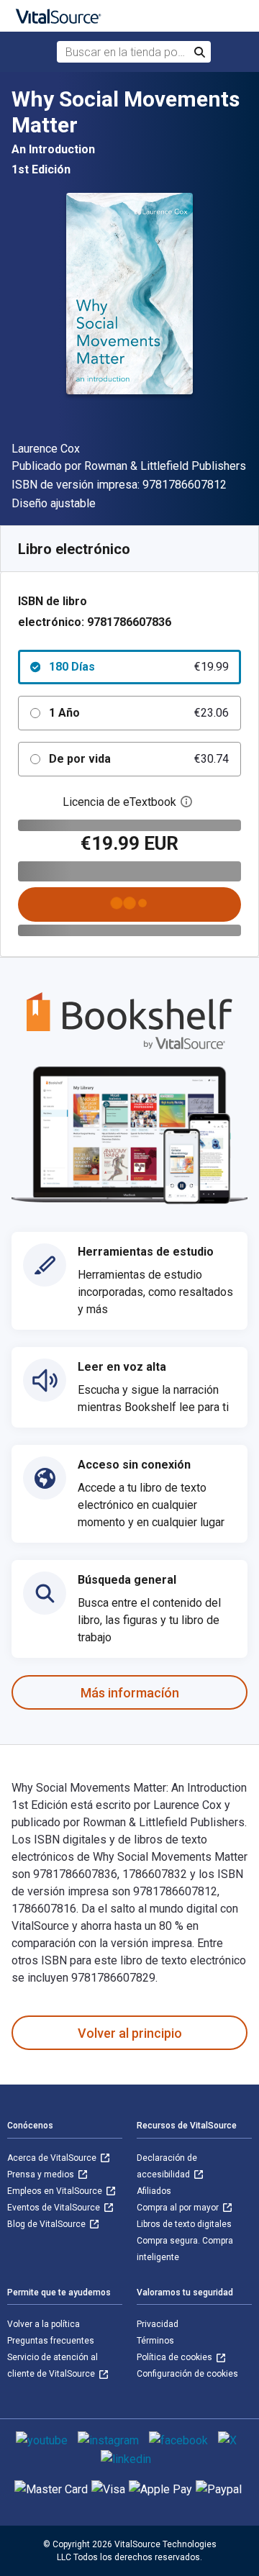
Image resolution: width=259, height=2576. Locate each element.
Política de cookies (176, 2357)
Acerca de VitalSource (53, 2158)
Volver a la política (44, 2324)
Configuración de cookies (187, 2374)
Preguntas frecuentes (51, 2341)
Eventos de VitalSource (55, 2208)
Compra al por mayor (179, 2208)
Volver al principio (130, 2033)
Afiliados (154, 2191)
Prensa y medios (42, 2174)
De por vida (139, 759)
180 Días (139, 667)
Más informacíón (130, 1693)
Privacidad (158, 2324)
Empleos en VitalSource (56, 2191)
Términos (155, 2341)
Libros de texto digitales (184, 2224)
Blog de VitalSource (47, 2224)
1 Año (139, 713)
